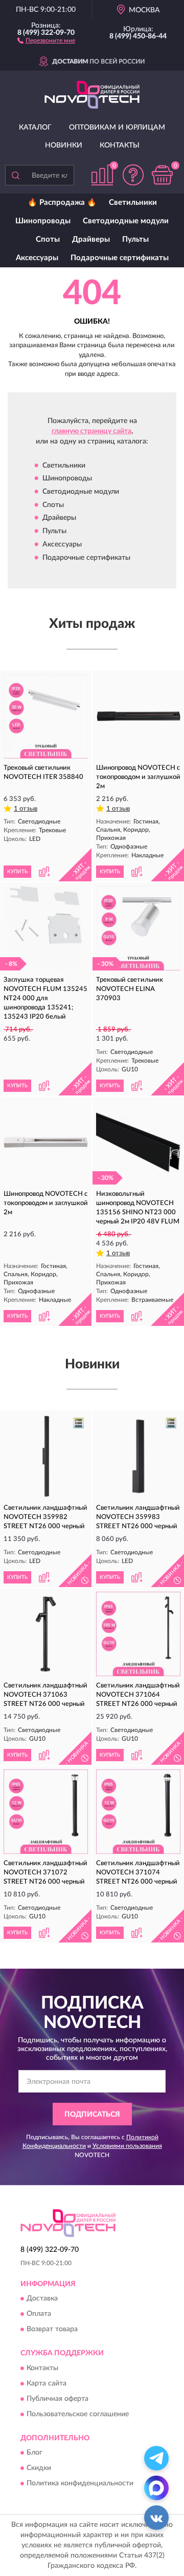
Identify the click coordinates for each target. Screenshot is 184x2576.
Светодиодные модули (126, 221)
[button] (46, 40)
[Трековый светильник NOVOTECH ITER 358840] (46, 716)
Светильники (133, 203)
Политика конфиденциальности (80, 2483)
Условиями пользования (127, 2146)
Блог (34, 2453)
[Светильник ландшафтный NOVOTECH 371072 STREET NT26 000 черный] (46, 1812)
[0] (162, 175)
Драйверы (91, 239)
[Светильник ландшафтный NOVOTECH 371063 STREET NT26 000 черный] (46, 1634)
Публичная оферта (57, 2399)
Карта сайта (47, 2383)
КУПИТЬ (17, 872)
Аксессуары (37, 258)
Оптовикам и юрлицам (117, 128)
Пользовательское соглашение (78, 2414)
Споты (48, 239)
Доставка (42, 2299)
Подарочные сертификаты (120, 258)
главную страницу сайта (91, 431)
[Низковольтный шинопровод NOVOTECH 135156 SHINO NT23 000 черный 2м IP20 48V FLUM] (138, 1142)
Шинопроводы (43, 221)
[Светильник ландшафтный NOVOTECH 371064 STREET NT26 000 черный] (138, 1634)
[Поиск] (15, 175)
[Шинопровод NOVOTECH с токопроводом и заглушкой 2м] (138, 716)
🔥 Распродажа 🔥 (62, 203)
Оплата (39, 2314)
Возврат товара (52, 2330)
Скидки (39, 2468)
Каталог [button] (35, 128)
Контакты (120, 145)
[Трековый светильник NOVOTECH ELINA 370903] (138, 928)
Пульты (135, 239)
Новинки (64, 145)
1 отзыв (26, 809)
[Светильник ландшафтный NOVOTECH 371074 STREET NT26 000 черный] (138, 1812)
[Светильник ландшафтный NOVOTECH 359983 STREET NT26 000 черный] (138, 1456)
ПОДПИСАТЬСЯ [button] (92, 2115)
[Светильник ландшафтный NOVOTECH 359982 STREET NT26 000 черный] (46, 1456)
